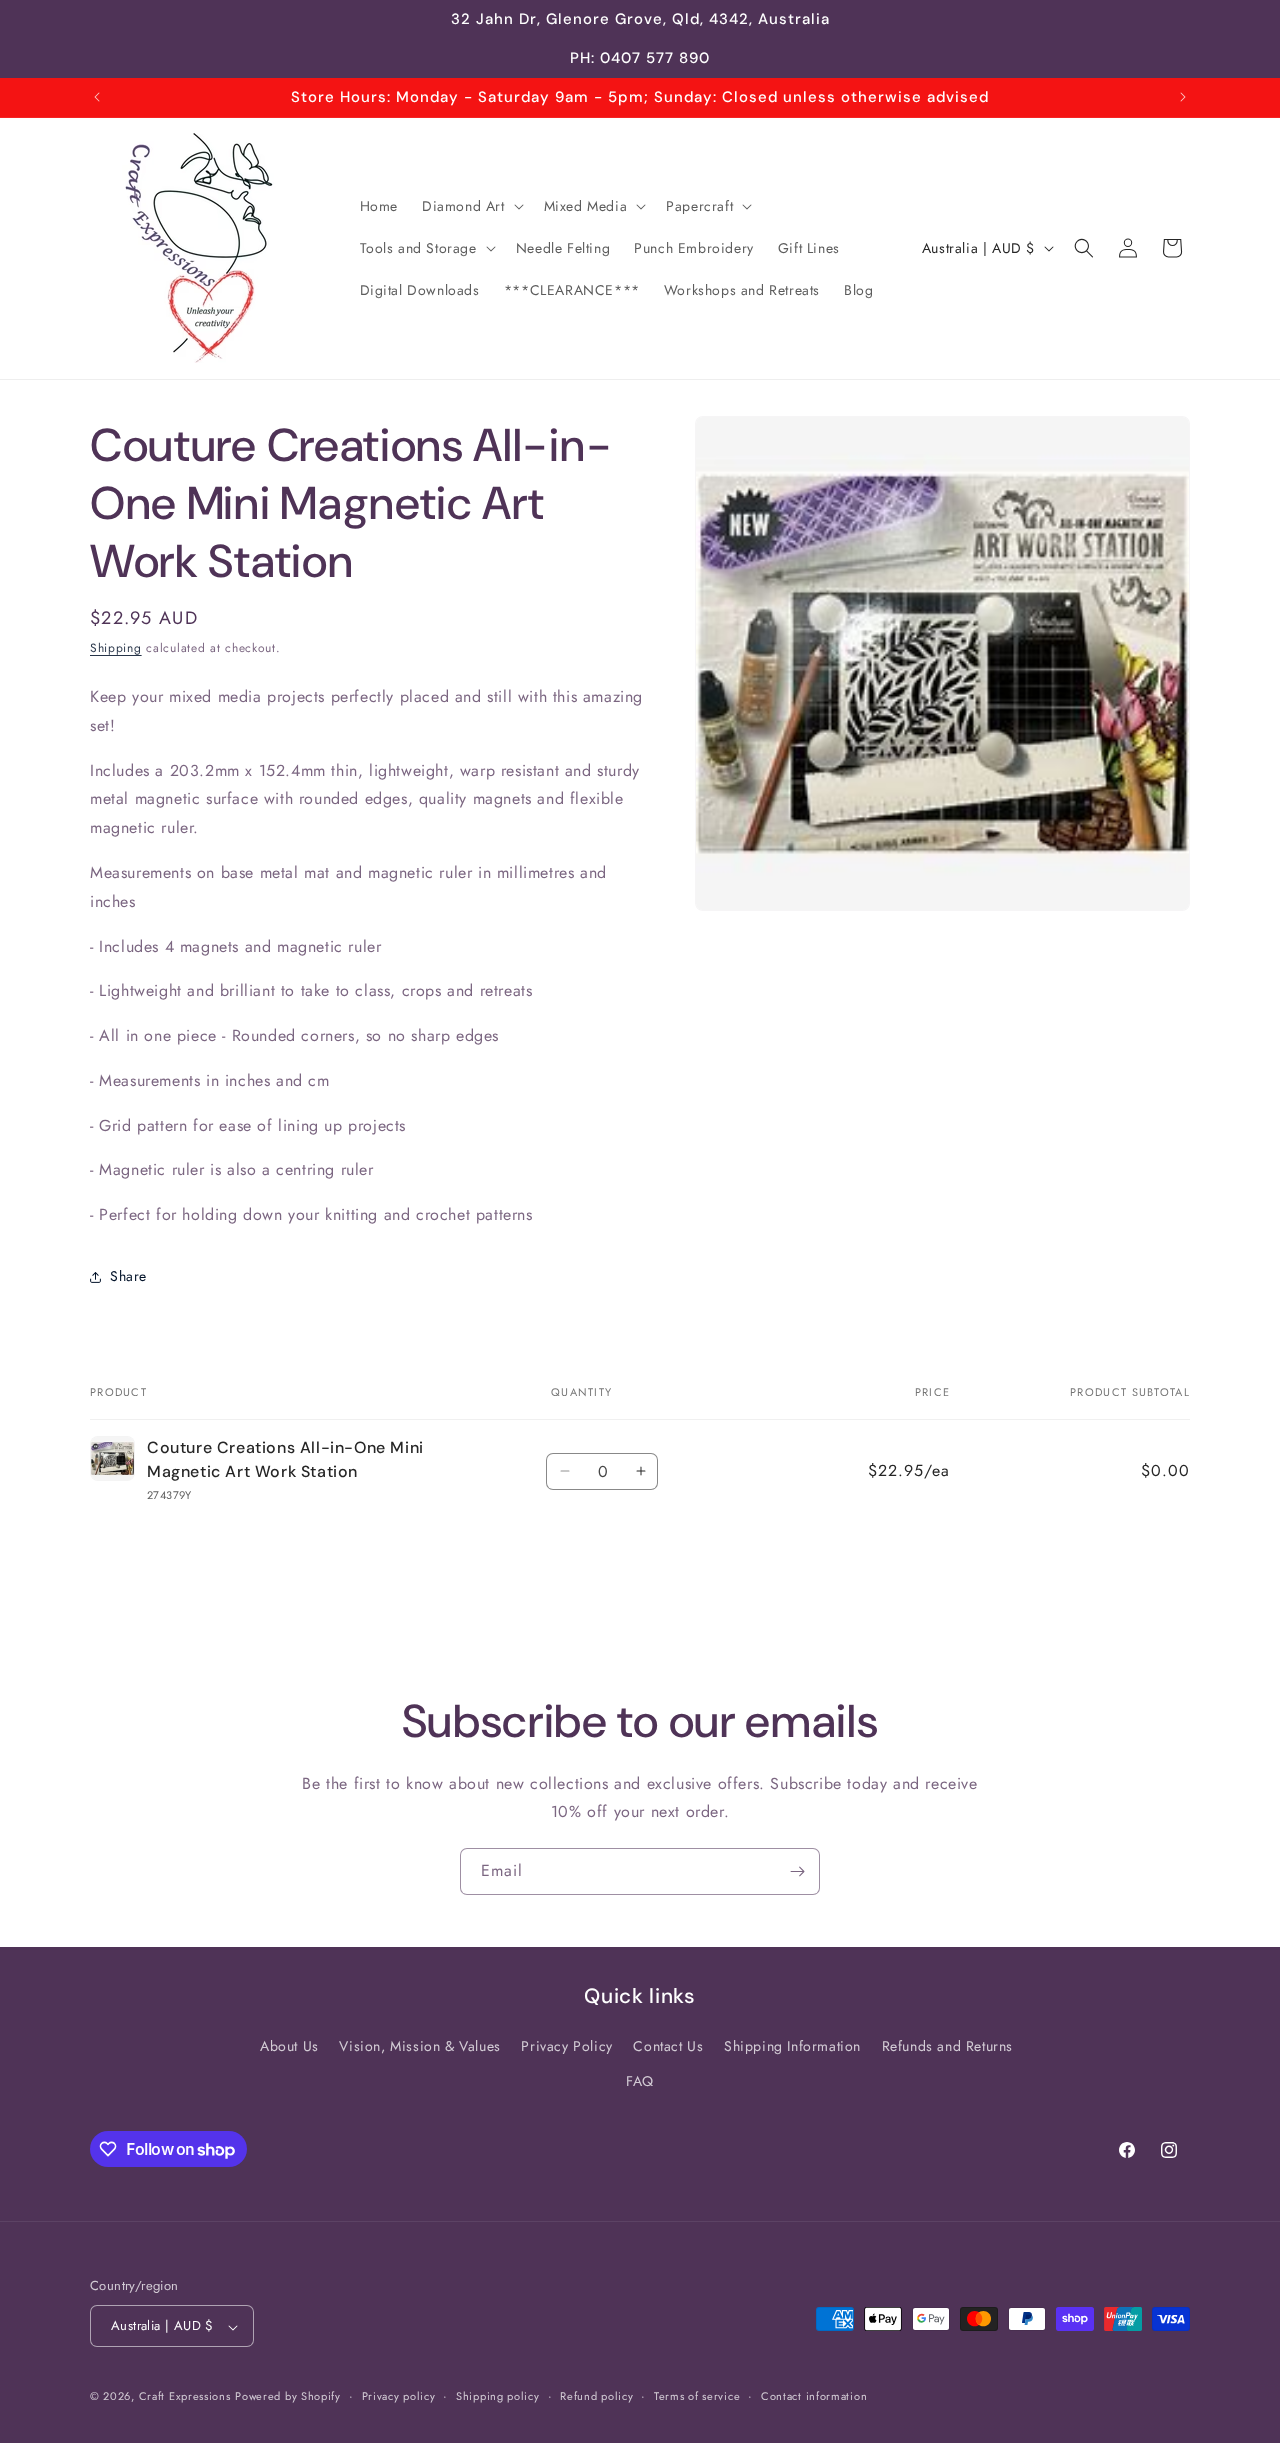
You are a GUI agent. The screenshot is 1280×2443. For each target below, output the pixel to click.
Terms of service (697, 2396)
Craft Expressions (185, 2397)
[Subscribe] (797, 1871)
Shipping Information (792, 2046)
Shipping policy (498, 2396)
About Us (289, 2046)
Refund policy (596, 2396)
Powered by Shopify (288, 2397)
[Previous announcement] (97, 97)
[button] (471, 206)
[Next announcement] (1183, 97)
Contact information (814, 2396)
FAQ (640, 2081)
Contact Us (668, 2046)
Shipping (116, 648)
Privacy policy (399, 2396)
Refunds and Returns (947, 2046)
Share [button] (128, 1276)
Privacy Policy (566, 2046)
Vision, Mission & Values (419, 2046)
